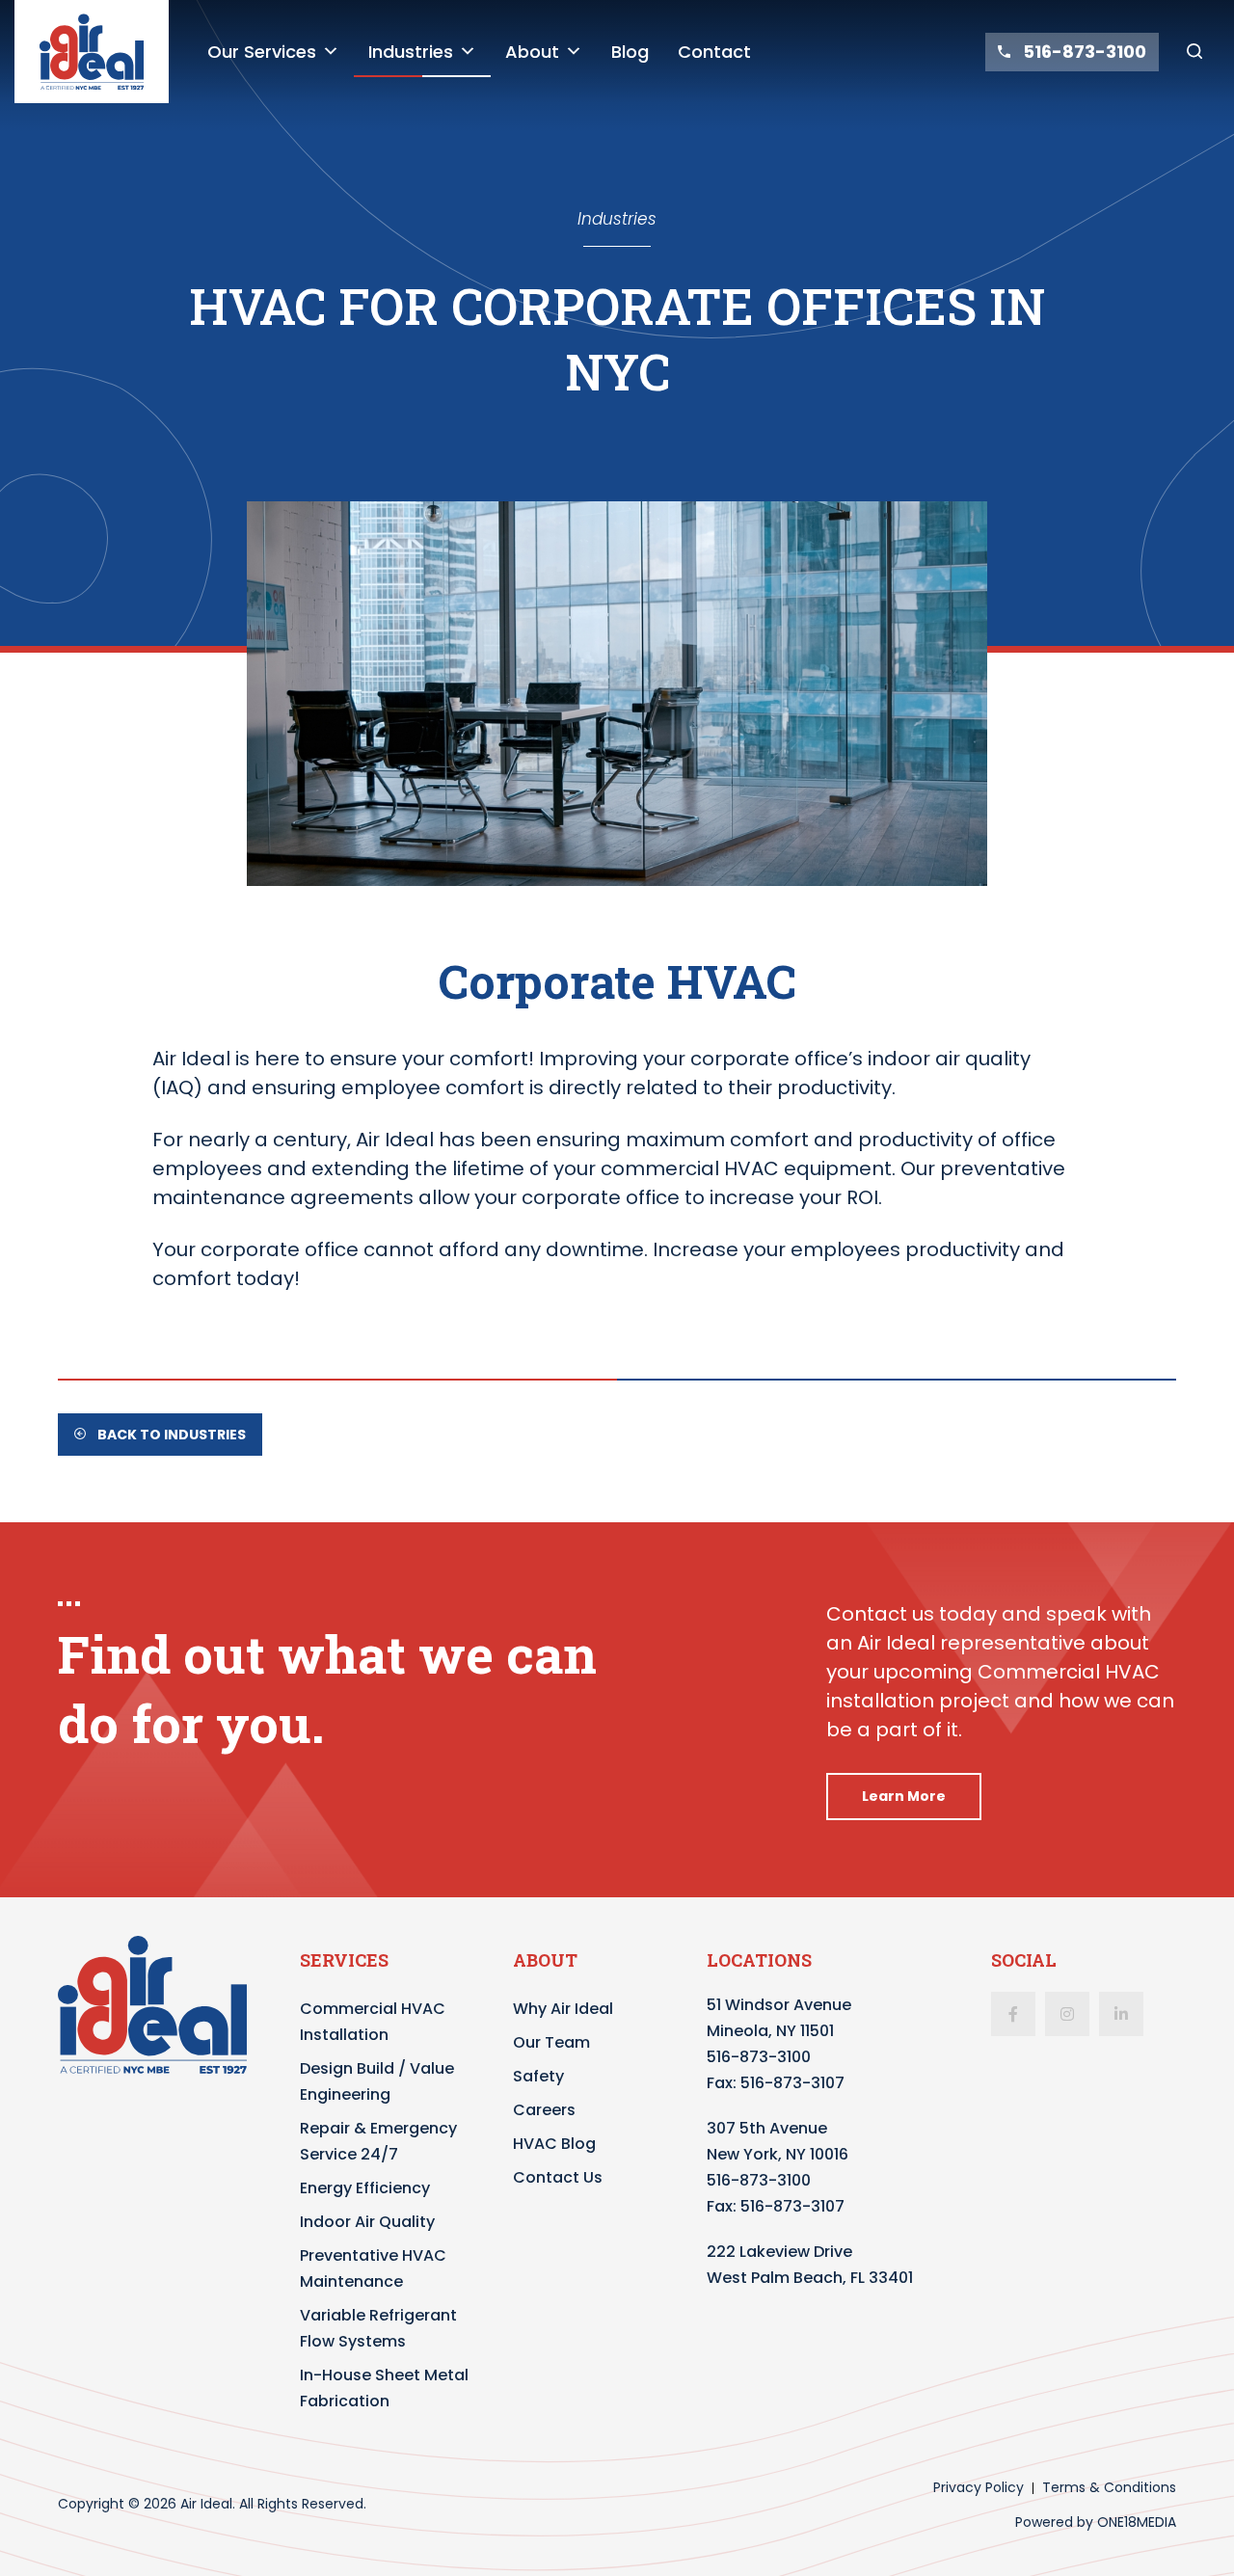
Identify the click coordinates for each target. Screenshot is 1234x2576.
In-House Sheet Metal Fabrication (384, 2388)
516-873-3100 (759, 2057)
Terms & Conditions (1109, 2487)
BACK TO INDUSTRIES (170, 1435)
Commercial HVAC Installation (373, 2022)
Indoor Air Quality (367, 2222)
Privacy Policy (979, 2487)
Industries (411, 52)
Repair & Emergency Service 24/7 (378, 2141)
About (532, 52)
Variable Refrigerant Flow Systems (378, 2328)
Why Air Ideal (563, 2009)
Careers (544, 2110)
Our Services (262, 52)
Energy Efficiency (365, 2188)
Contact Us (558, 2177)
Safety (538, 2076)
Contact (714, 52)
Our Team (551, 2042)
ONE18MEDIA (1137, 2522)
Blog (630, 52)
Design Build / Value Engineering (377, 2081)
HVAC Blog (554, 2144)
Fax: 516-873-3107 (776, 2083)
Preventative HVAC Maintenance (373, 2268)
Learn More (904, 1796)
